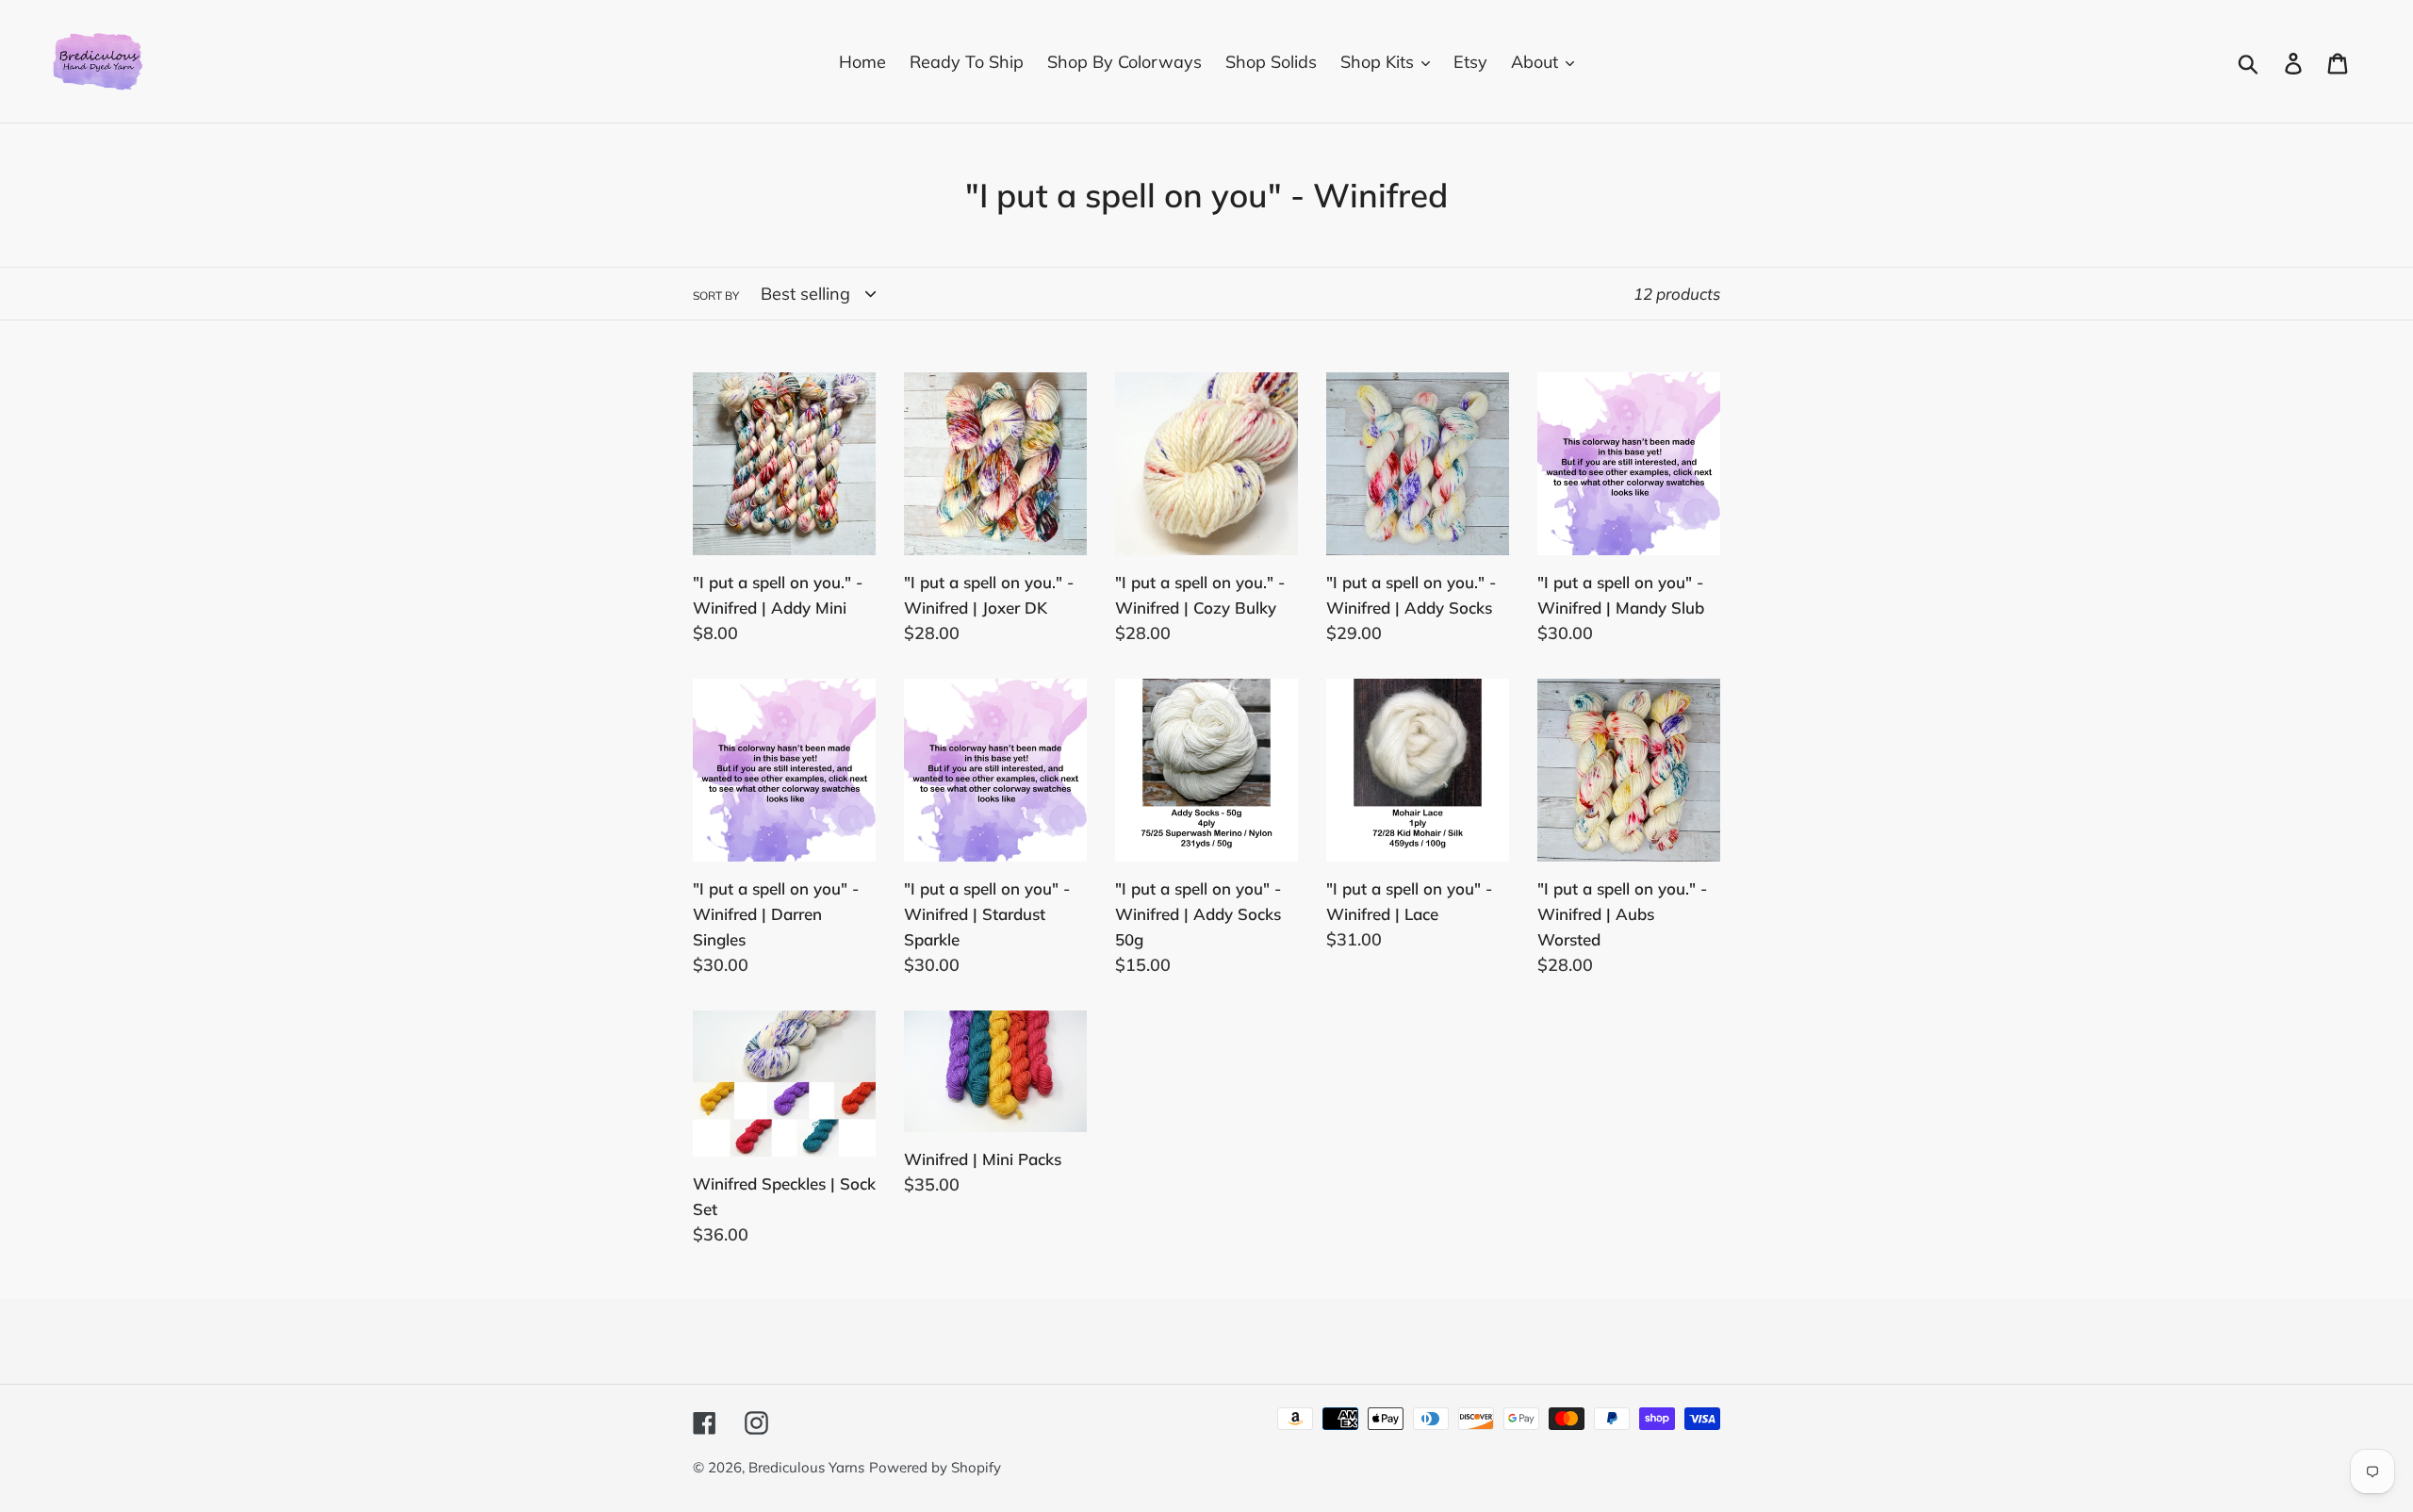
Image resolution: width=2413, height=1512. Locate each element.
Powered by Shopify (935, 1467)
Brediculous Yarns (806, 1467)
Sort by (716, 296)
